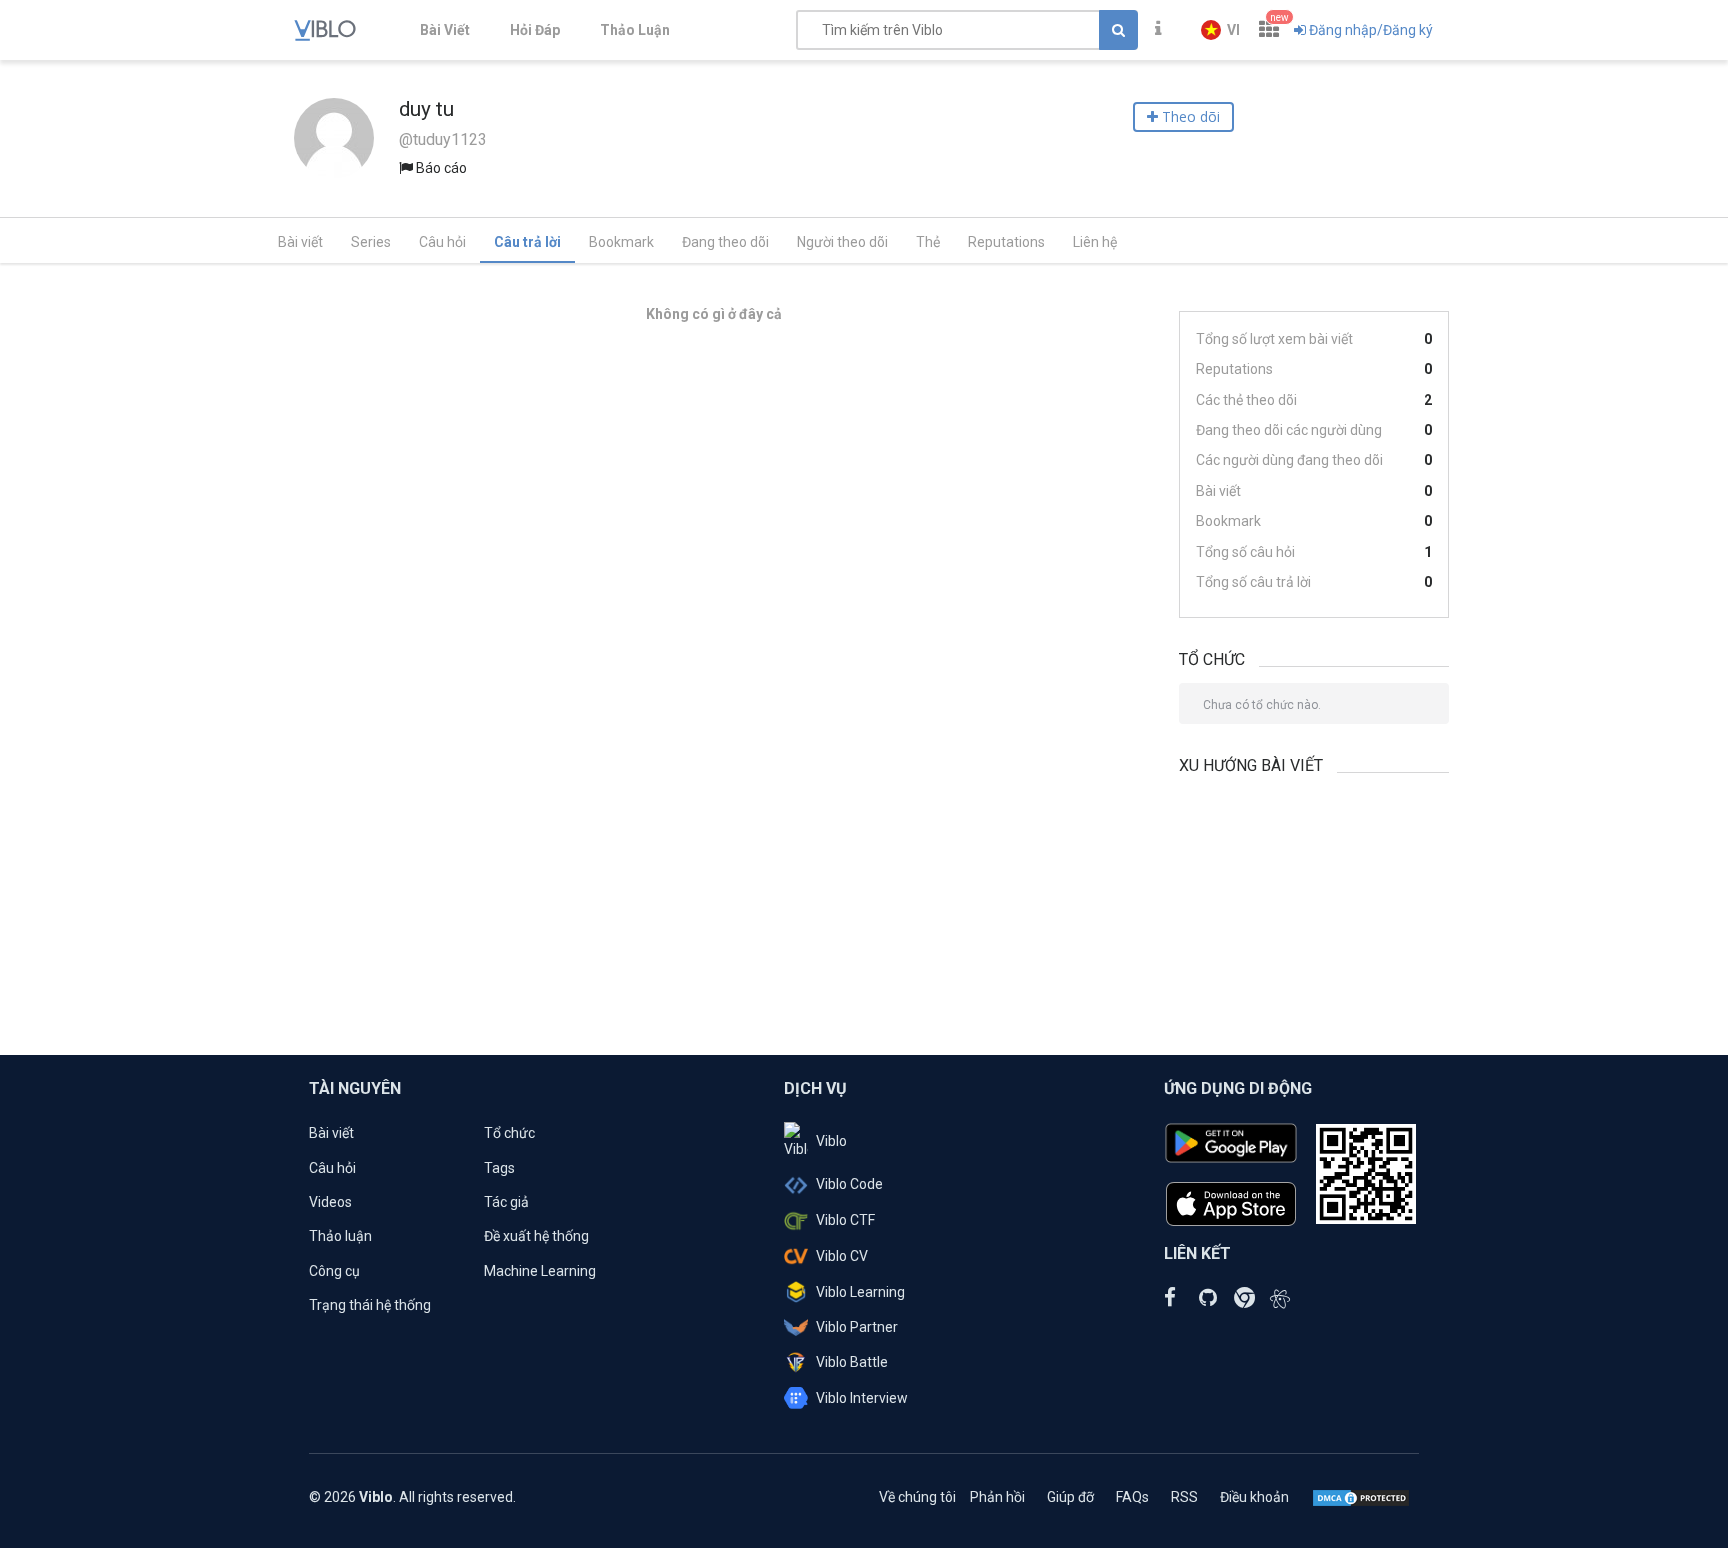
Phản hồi (997, 1497)
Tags (499, 1168)
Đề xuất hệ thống (536, 1236)
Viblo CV (842, 1256)
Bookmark (621, 242)
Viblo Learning (860, 1292)
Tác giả (506, 1202)
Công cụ (334, 1271)
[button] (1220, 30)
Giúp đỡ (1070, 1497)
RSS (1184, 1497)
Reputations (1006, 242)
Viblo (831, 1141)
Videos (330, 1202)
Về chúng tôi (917, 1497)
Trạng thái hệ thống (370, 1305)
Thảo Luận (635, 30)
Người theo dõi (842, 242)
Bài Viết (445, 30)
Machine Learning (540, 1271)
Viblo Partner (857, 1327)
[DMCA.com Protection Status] (1361, 1497)
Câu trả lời (527, 242)
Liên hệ (1095, 242)
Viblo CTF (845, 1220)
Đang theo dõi (725, 242)
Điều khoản (1254, 1497)
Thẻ (928, 242)
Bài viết (300, 242)
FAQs (1132, 1497)
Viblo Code (849, 1184)
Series (371, 242)
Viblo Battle (852, 1362)
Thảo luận (340, 1236)
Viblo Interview (862, 1398)
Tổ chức (509, 1133)
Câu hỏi (442, 242)
